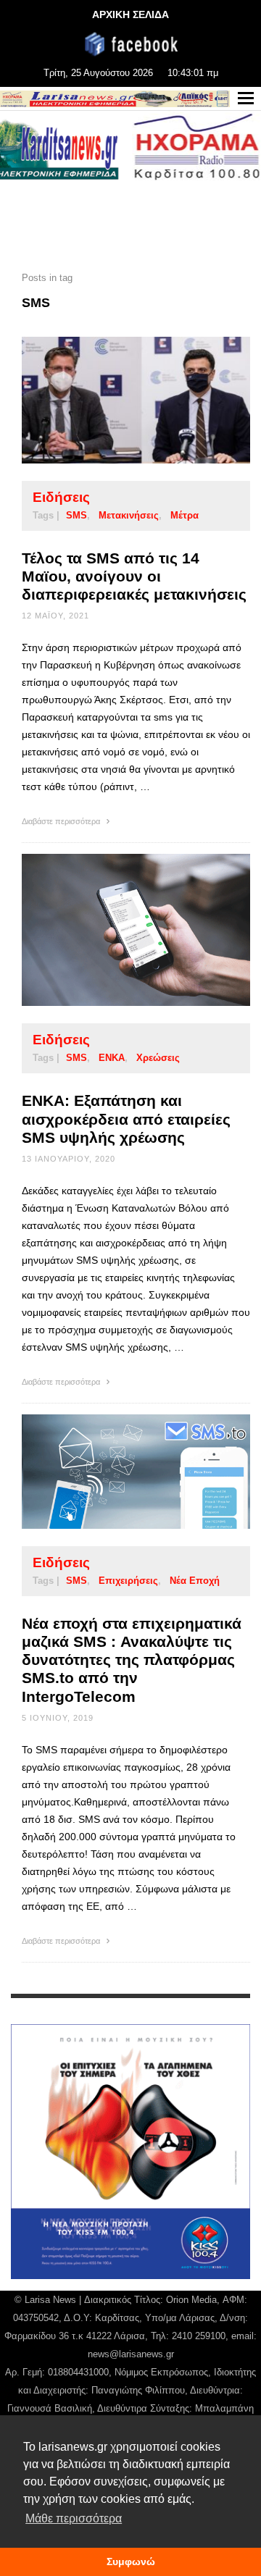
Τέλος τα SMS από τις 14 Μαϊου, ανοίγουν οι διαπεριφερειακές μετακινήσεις (134, 576)
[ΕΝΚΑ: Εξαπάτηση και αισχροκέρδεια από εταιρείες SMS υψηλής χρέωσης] (113, 930)
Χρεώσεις (158, 1058)
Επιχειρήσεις (128, 1581)
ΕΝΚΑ (112, 1058)
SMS (76, 515)
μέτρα (185, 515)
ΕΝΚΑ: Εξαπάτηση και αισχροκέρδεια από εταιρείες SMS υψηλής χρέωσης (126, 1119)
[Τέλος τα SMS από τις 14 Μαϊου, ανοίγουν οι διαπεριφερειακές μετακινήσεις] (113, 400)
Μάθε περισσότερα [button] (74, 2518)
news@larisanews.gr (131, 2354)
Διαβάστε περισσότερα (62, 821)
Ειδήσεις (61, 497)
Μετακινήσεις (129, 515)
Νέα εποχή (195, 1581)
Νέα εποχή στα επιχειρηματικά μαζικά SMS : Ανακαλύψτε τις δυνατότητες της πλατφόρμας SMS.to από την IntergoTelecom (132, 1660)
